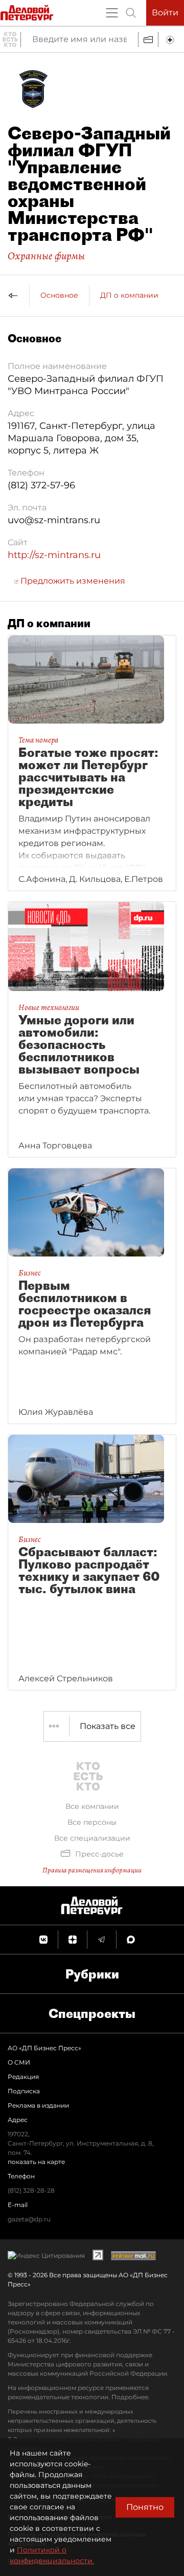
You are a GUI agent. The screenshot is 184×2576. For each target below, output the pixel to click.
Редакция (23, 2077)
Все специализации (92, 1838)
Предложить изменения (72, 581)
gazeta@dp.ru (29, 2219)
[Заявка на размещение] (171, 39)
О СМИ (19, 2062)
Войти (165, 13)
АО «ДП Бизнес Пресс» (44, 2048)
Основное (59, 295)
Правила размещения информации (92, 1870)
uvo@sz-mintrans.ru (54, 520)
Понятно (145, 2507)
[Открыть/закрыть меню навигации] (112, 13)
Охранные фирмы (46, 256)
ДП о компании (129, 295)
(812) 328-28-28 (31, 2190)
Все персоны (92, 1822)
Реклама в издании (38, 2105)
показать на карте (36, 2162)
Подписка (24, 2091)
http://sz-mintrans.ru (54, 555)
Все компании (92, 1806)
